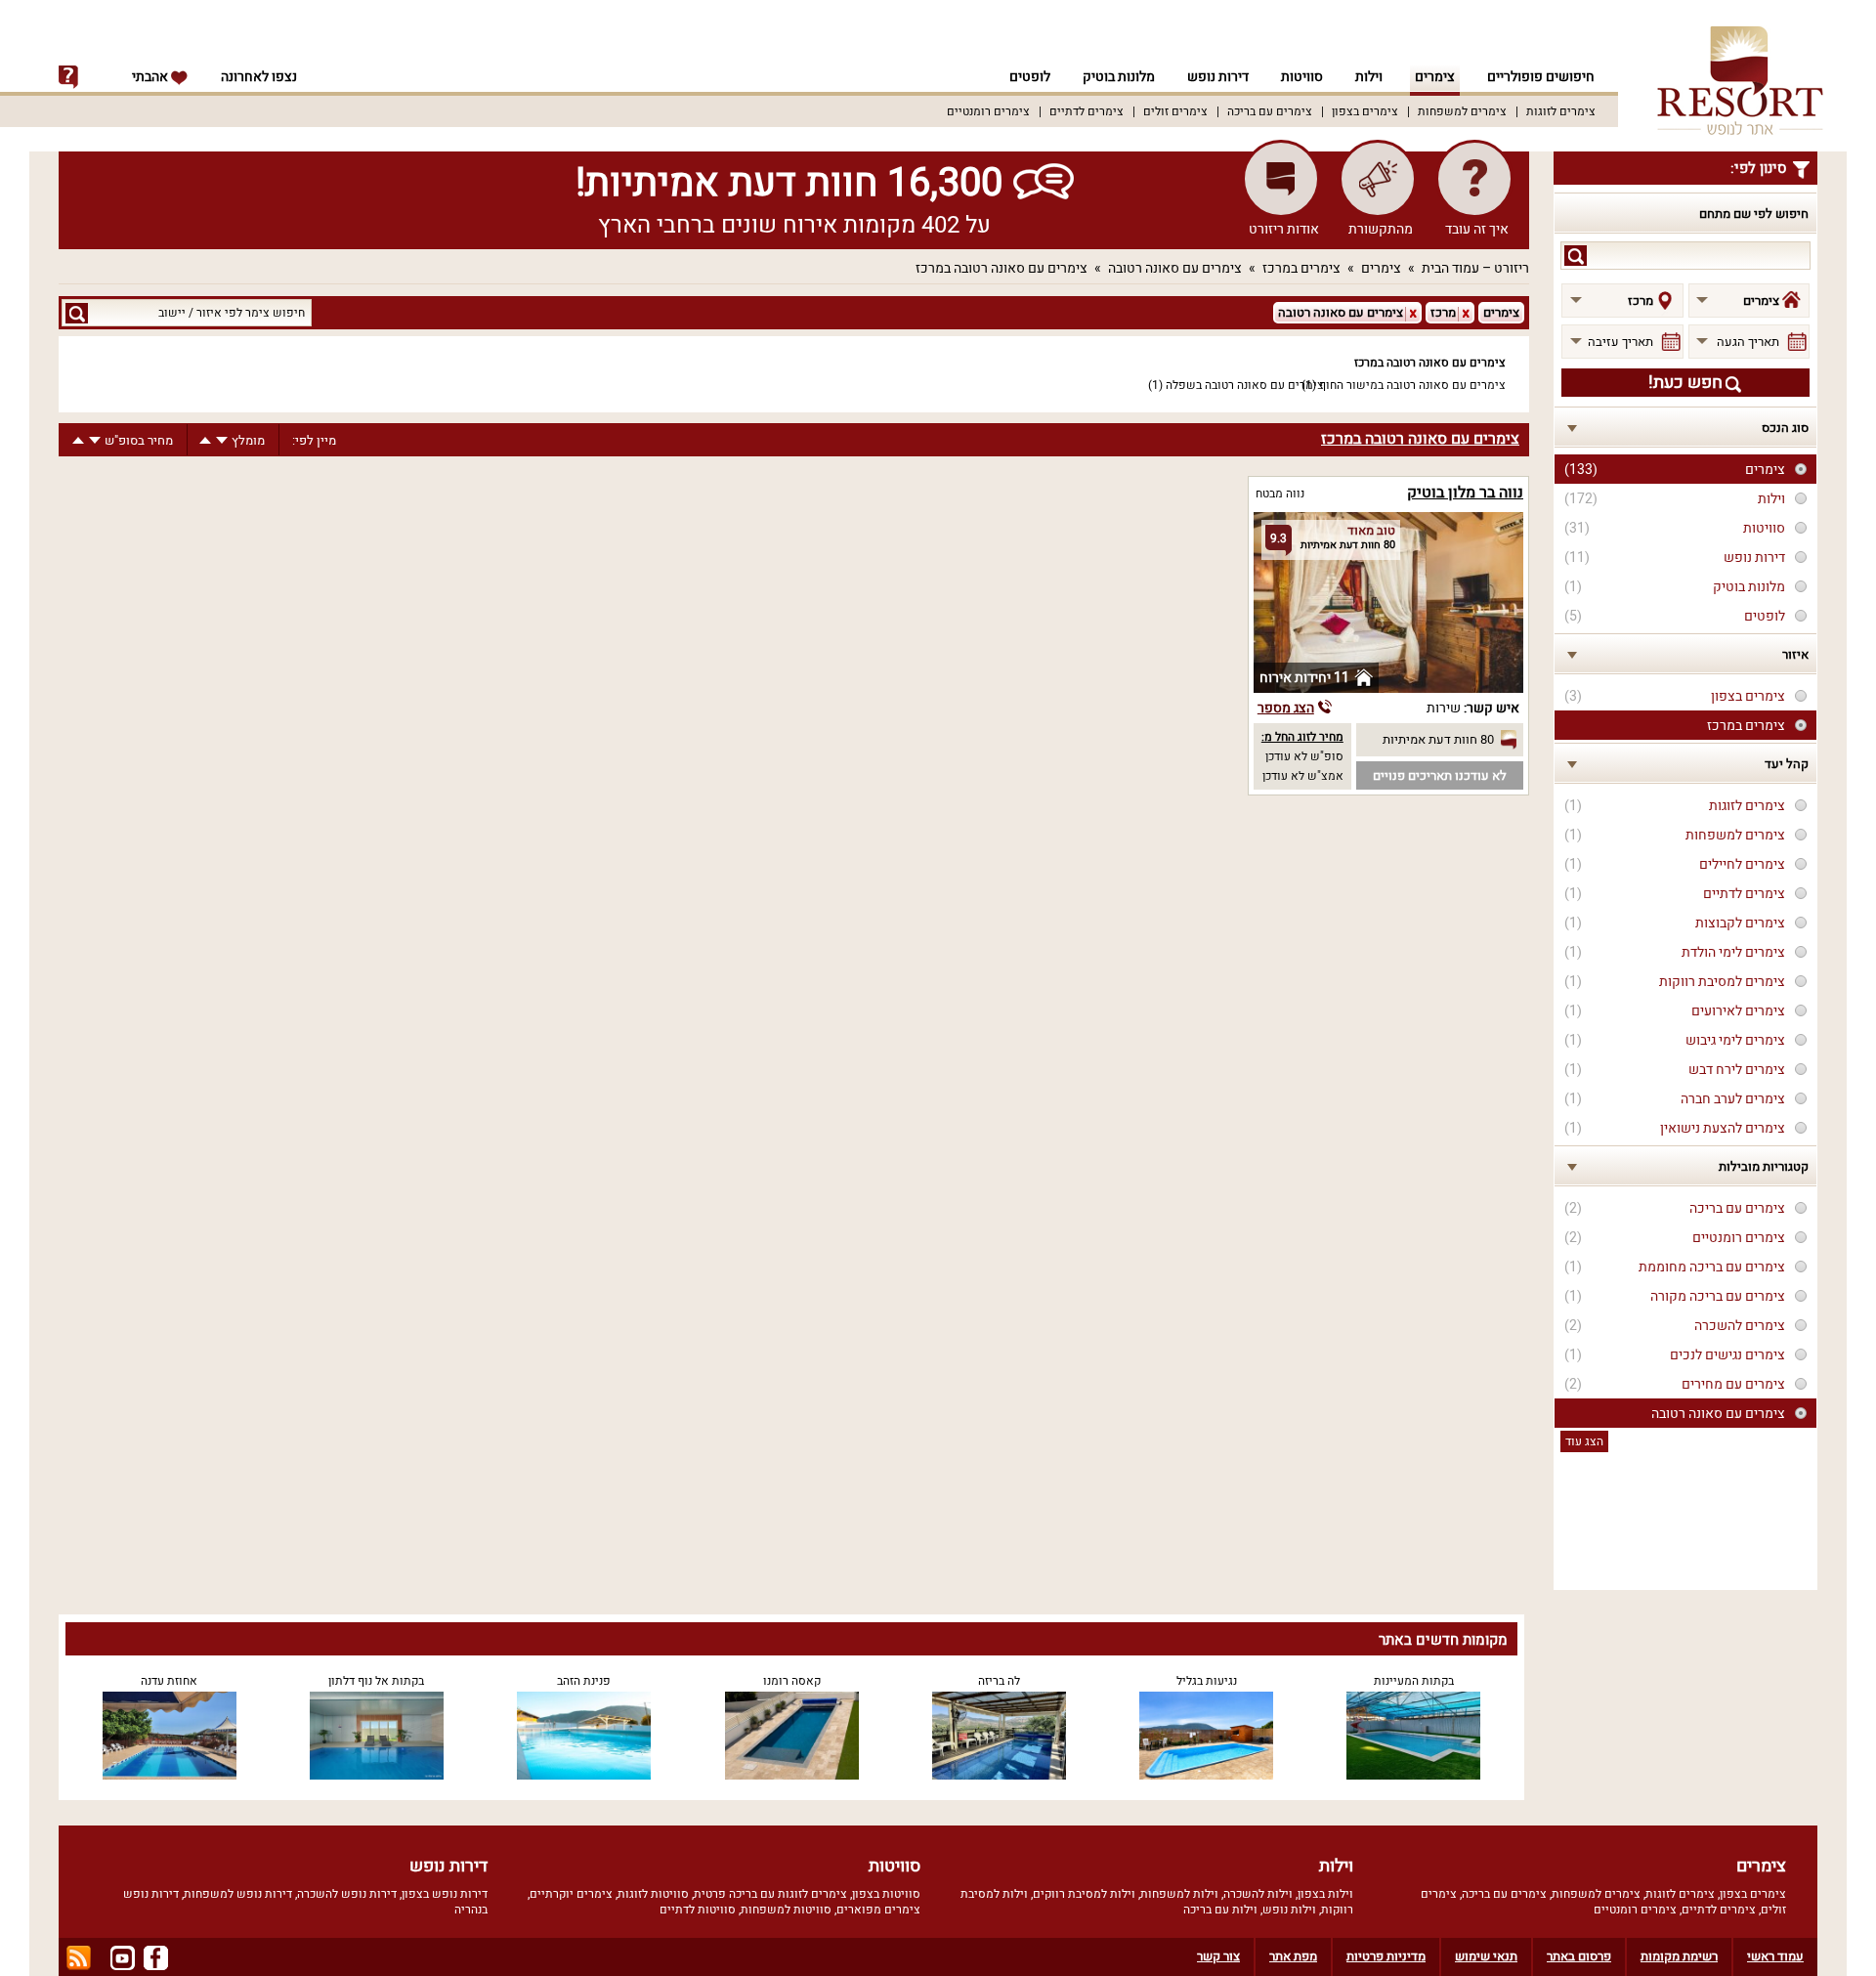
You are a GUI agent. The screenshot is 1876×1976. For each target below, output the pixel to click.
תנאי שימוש (1486, 1956)
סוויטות (1302, 77)
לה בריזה (999, 1681)
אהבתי (151, 77)
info (68, 77)
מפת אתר (1293, 1956)
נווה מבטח (1280, 494)
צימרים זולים (1175, 111)
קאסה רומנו (792, 1681)
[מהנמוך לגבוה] (205, 440)
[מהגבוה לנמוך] (222, 440)
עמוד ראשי (1775, 1956)
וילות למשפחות (1179, 1894)
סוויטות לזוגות (653, 1894)
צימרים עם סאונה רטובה (1175, 268)
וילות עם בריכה (1220, 1910)
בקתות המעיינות (1414, 1681)
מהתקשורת (1381, 229)
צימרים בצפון (1365, 111)
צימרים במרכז (1301, 268)
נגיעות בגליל (1207, 1681)
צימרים (1435, 77)
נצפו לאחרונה (259, 77)
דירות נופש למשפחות (238, 1894)
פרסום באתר (1579, 1956)
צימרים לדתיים (1087, 111)
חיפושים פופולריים (1541, 77)
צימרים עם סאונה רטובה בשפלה (1245, 385)
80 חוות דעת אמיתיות (1438, 739)
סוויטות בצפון (886, 1894)
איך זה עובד (1477, 229)
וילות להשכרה (1258, 1894)
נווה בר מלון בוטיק (1465, 493)
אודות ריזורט (1284, 229)
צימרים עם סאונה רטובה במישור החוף (1412, 385)
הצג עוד (1584, 1441)
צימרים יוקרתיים (571, 1894)
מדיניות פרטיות (1386, 1956)
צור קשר (1218, 1956)
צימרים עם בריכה (1270, 111)
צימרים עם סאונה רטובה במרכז (1002, 268)
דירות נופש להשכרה (347, 1894)
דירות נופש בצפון (445, 1894)
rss (79, 1958)
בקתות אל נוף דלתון (376, 1681)
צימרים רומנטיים (988, 111)
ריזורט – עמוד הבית (1475, 268)
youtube (123, 1958)
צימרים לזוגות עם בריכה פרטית (770, 1894)
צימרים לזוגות (1561, 111)
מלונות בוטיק (1119, 77)
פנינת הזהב (584, 1681)
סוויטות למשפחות (786, 1910)
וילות (1369, 77)
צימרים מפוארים (878, 1910)
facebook (156, 1958)
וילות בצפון (1325, 1894)
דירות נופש (1218, 77)
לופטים (1030, 77)
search (1576, 256)
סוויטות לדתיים (698, 1910)
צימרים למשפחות (1462, 111)
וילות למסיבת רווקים (1084, 1894)
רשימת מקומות (1679, 1956)
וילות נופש (1289, 1910)
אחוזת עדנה (169, 1681)
